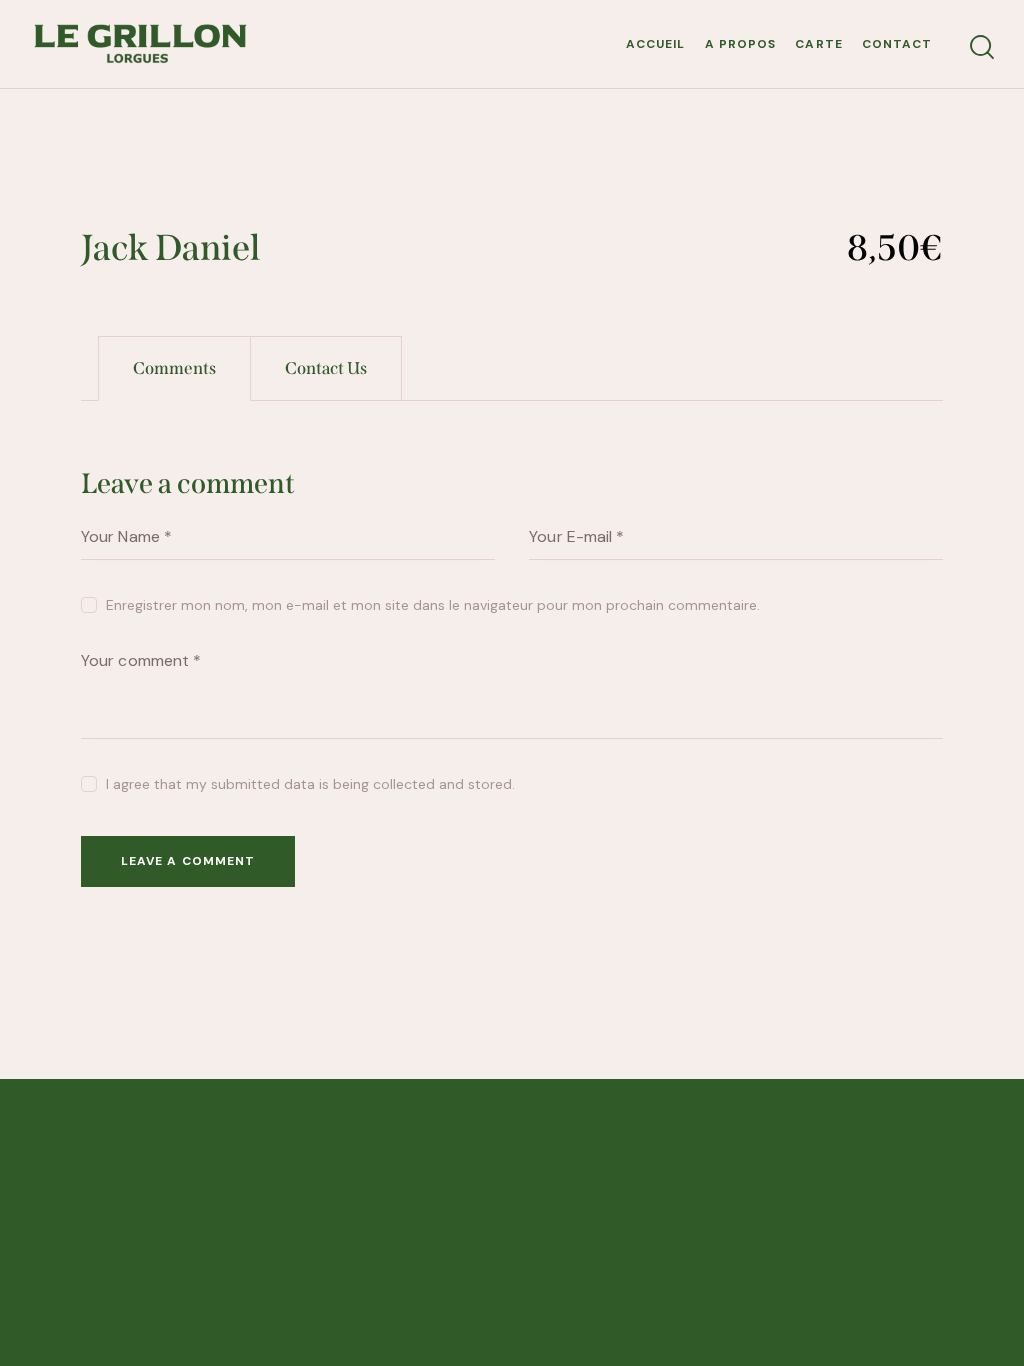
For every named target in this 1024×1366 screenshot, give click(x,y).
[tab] (174, 368)
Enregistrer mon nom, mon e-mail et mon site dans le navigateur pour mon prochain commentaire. (433, 605)
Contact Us (326, 368)
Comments (174, 368)
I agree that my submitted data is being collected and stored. (310, 784)
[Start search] (982, 47)
